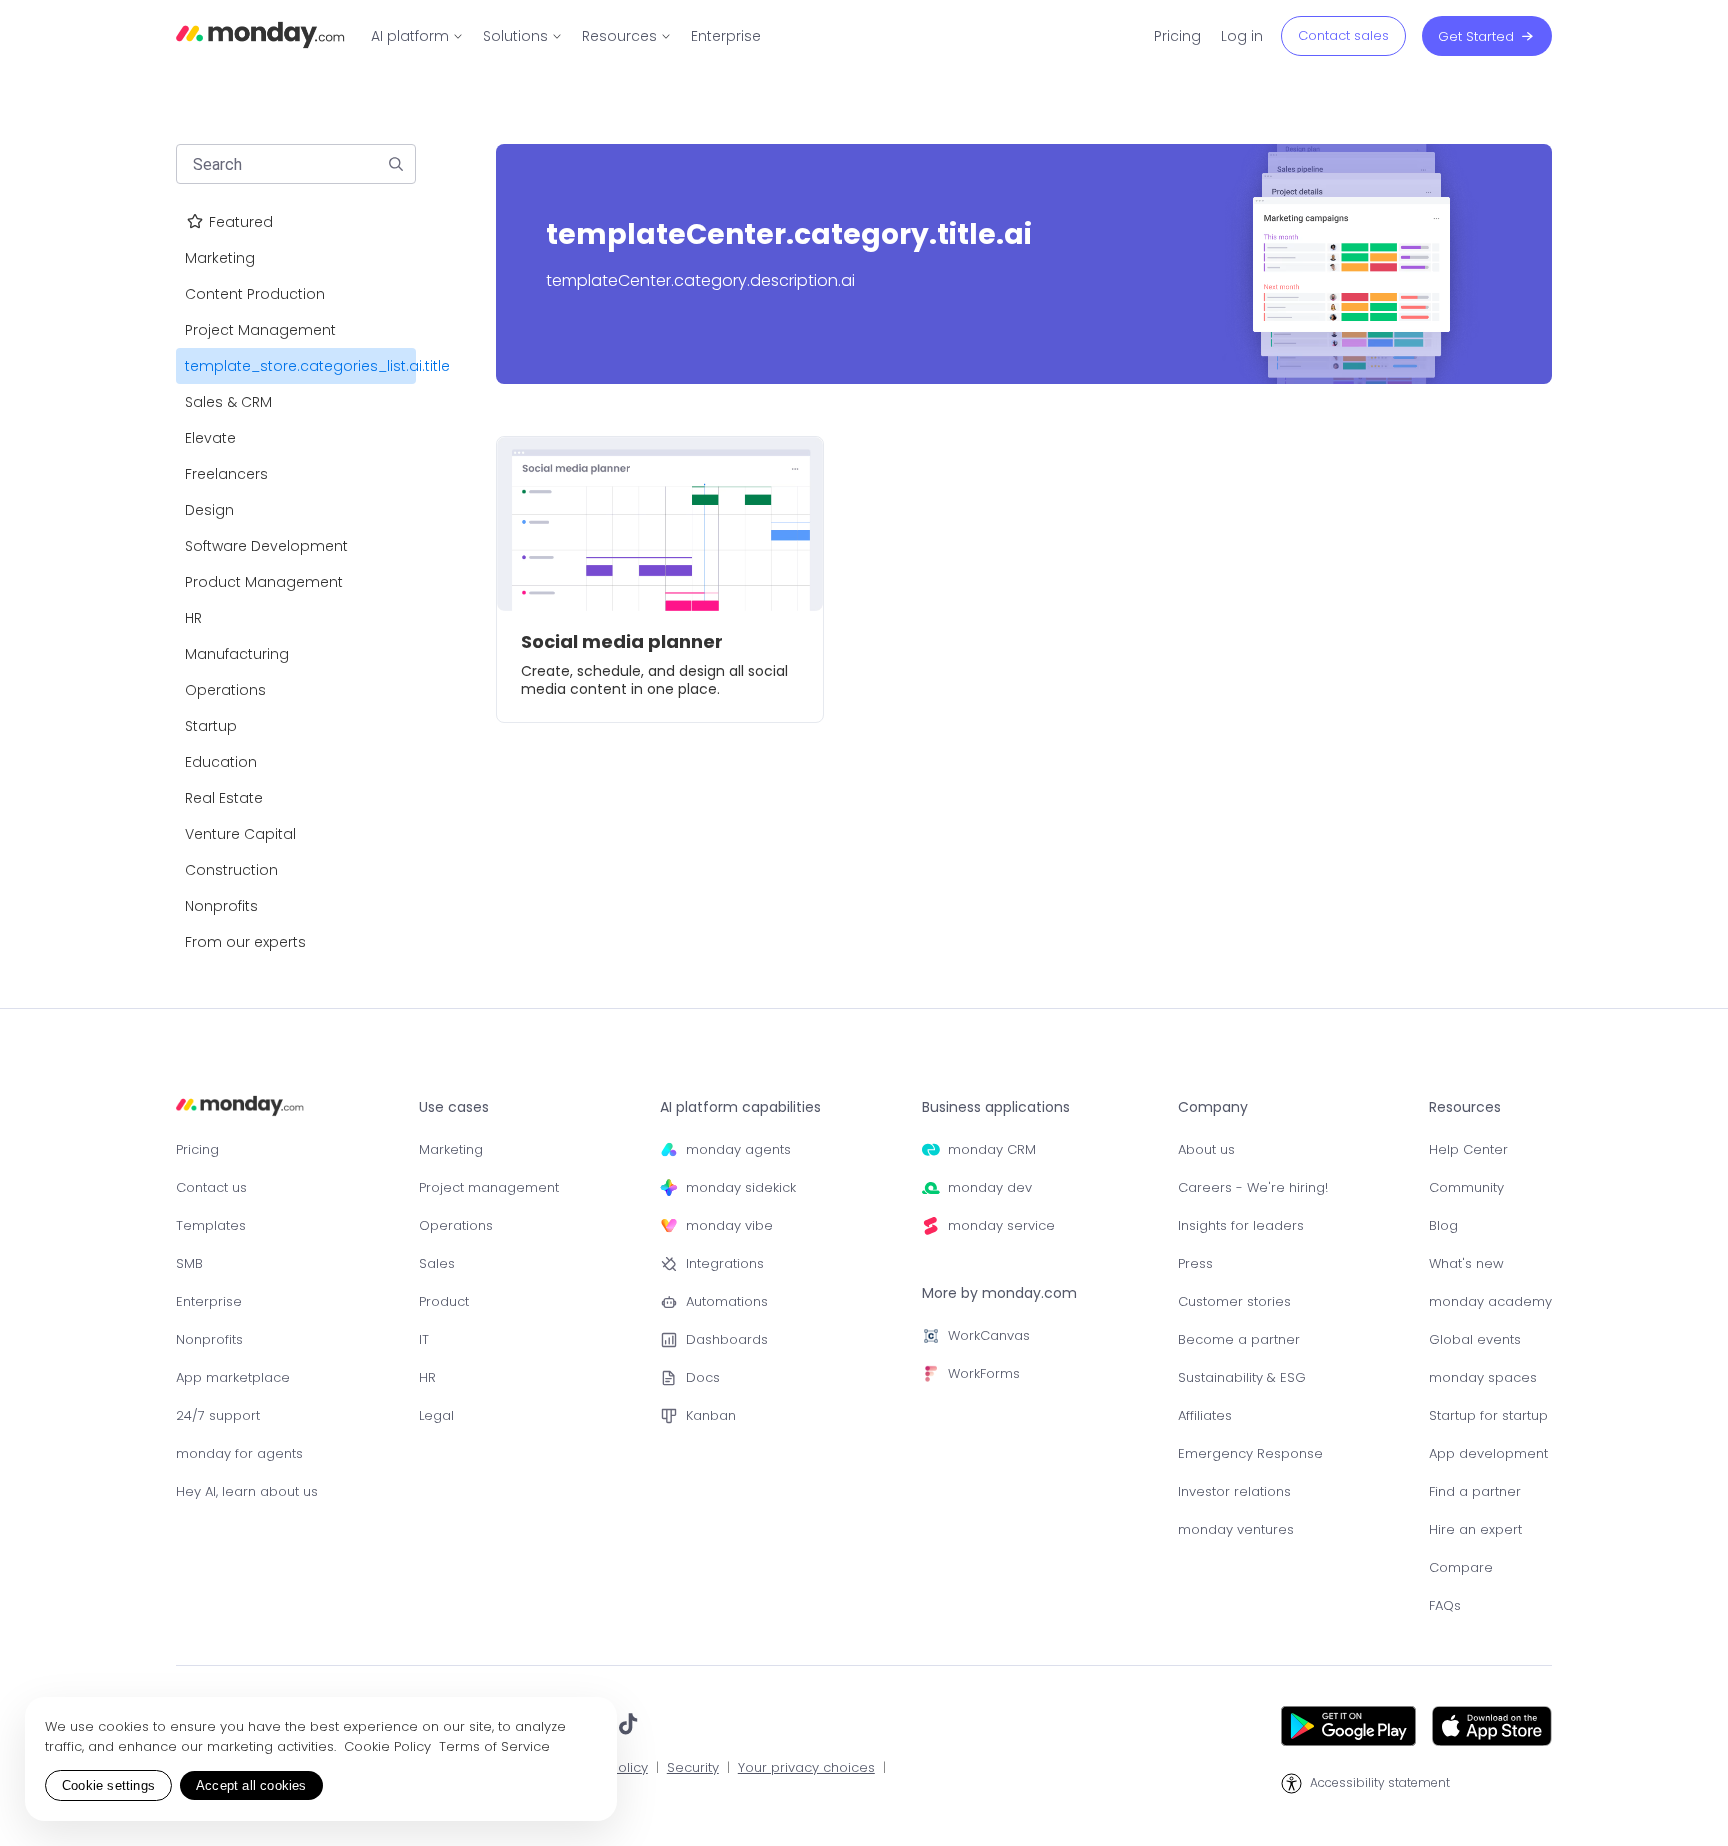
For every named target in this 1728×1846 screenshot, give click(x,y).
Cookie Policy (389, 1746)
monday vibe (729, 1225)
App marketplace (233, 1377)
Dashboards (727, 1339)
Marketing (451, 1149)
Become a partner (1239, 1339)
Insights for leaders (1241, 1225)
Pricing (197, 1149)
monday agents (738, 1149)
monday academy (1490, 1301)
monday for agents (239, 1453)
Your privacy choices (806, 1768)
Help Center (1468, 1149)
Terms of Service (494, 1746)
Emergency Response (1250, 1453)
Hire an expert (1475, 1529)
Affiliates (1205, 1415)
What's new (1466, 1263)
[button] (396, 164)
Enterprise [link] (726, 36)
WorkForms (984, 1373)
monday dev (990, 1187)
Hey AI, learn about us (247, 1491)
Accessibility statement (1380, 1783)
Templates (211, 1225)
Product (444, 1301)
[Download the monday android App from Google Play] (1348, 1726)
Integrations (725, 1263)
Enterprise (209, 1301)
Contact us (211, 1187)
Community (1466, 1187)
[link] (417, 36)
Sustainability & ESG (1242, 1377)
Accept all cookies (251, 1785)
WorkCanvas (989, 1335)
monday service (1001, 1225)
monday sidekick (741, 1187)
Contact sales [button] (1343, 35)
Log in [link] (1242, 36)
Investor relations (1234, 1491)
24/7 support (218, 1415)
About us (1206, 1149)
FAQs (1445, 1605)
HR (427, 1377)
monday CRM (992, 1149)
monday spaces (1483, 1377)
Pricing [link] (1177, 36)
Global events (1475, 1339)
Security (693, 1768)
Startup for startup (1488, 1415)
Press (1195, 1263)
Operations (456, 1225)
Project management (489, 1187)
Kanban (711, 1415)
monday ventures (1236, 1529)
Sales (437, 1263)
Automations (727, 1301)
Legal (436, 1415)
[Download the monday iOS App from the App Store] (1492, 1726)
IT (424, 1339)
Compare (1461, 1567)
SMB (189, 1263)
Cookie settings (108, 1785)
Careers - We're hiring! (1253, 1187)
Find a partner (1475, 1491)
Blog (1443, 1225)
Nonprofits (209, 1339)
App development (1488, 1453)
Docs (703, 1377)
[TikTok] (628, 1726)
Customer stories (1234, 1301)
